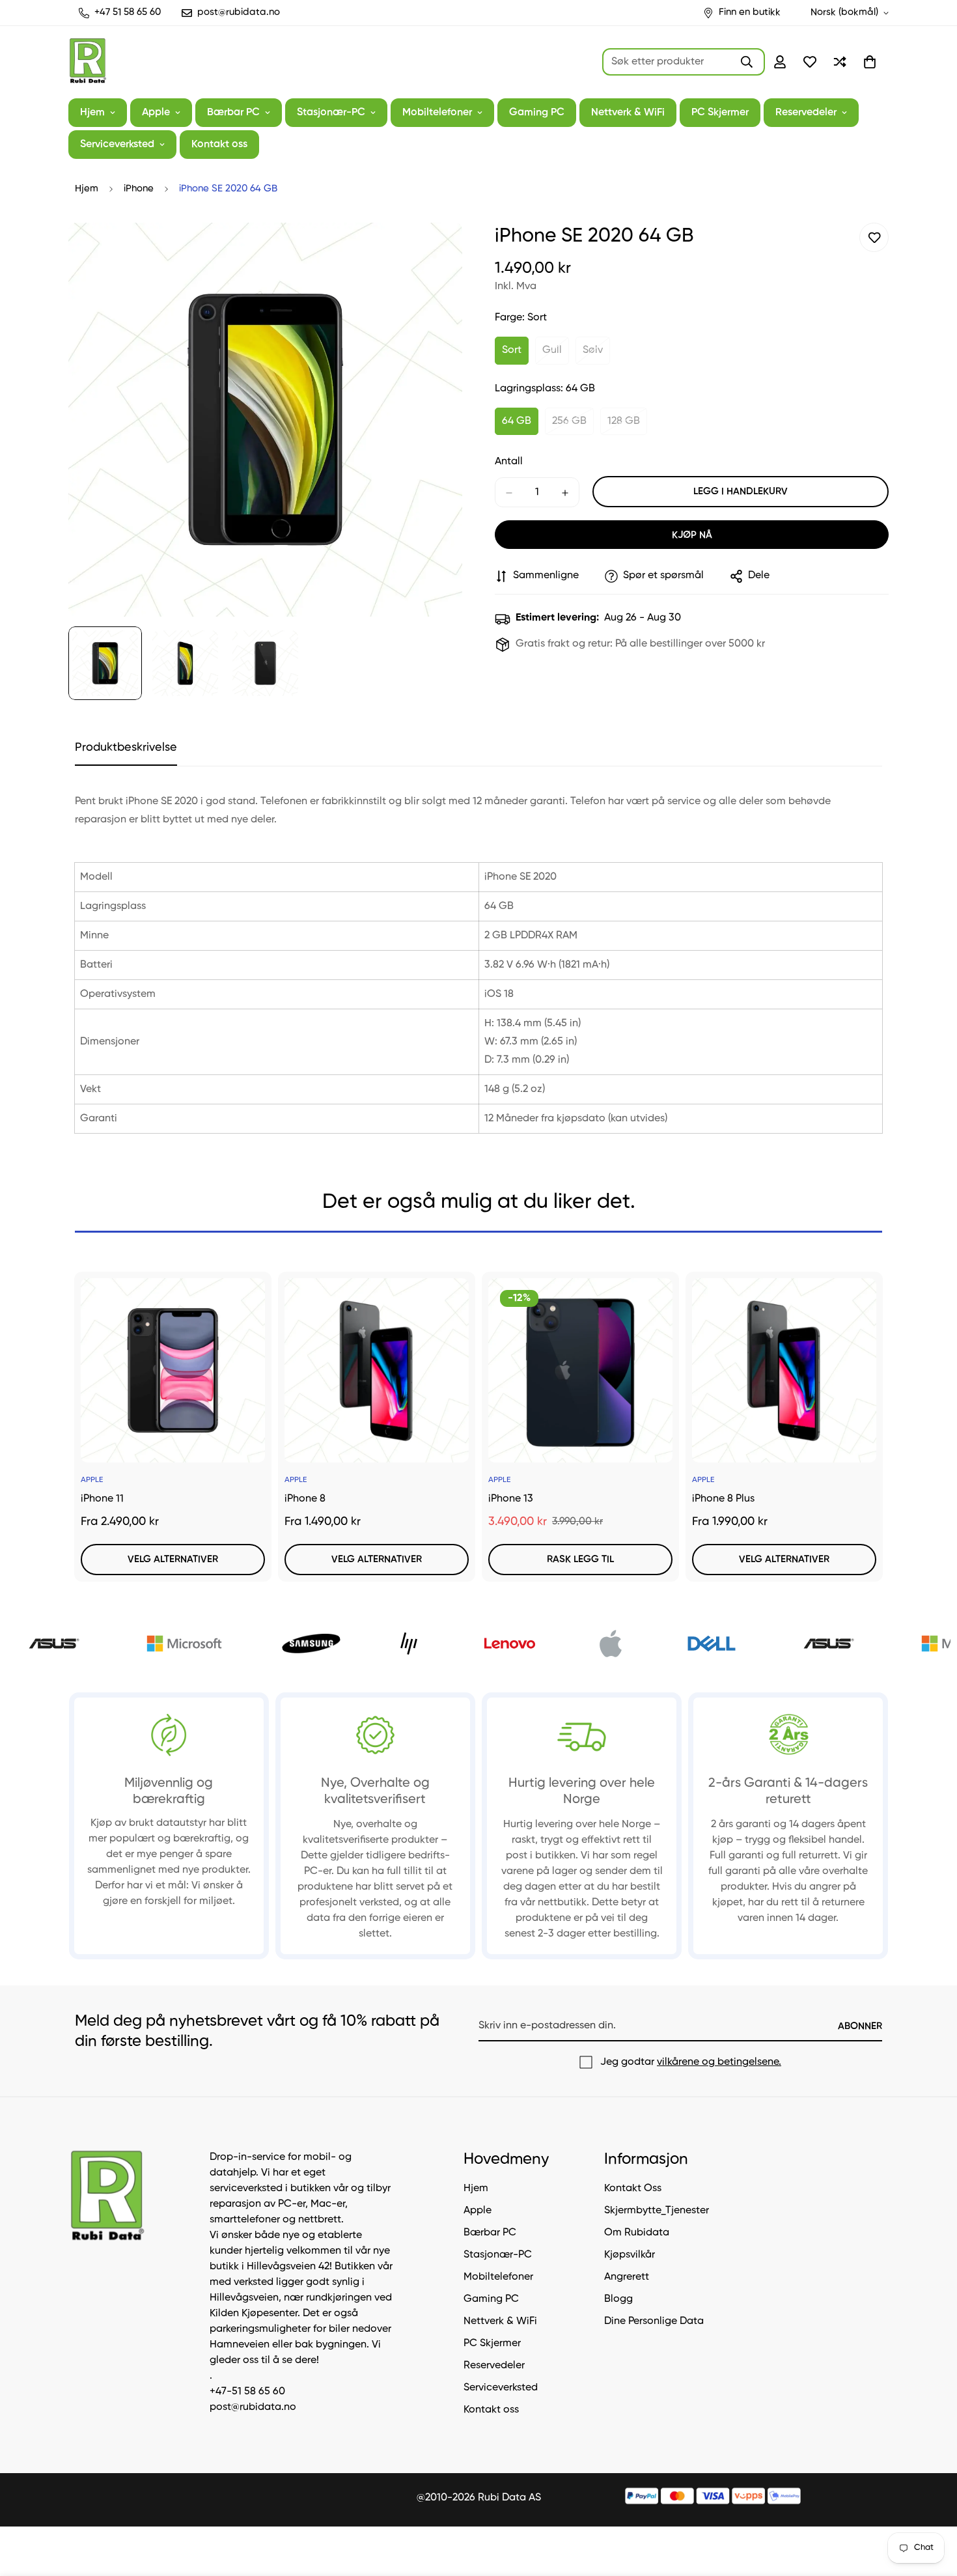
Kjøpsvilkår (630, 2255)
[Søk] (747, 62)
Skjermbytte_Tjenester (657, 2211)
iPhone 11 (102, 1499)
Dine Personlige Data (654, 2321)
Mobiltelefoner (437, 113)
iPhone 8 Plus (723, 1499)
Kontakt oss (219, 145)
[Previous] (34, 1364)
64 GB (520, 426)
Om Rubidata (637, 2233)
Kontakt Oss (633, 2189)
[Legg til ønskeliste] (874, 237)
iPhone (139, 189)
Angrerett (627, 2277)
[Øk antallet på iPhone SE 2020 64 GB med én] (565, 493)
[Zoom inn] (435, 250)
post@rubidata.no (253, 2407)
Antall (509, 462)
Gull (556, 355)
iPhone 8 (305, 1499)
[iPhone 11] (173, 1370)
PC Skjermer (720, 113)
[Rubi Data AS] (88, 62)
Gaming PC (537, 113)
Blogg (618, 2299)
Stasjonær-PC (331, 113)
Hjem (92, 113)
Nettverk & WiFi (628, 113)
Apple (156, 113)
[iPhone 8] (377, 1370)
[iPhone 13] (580, 1370)
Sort (515, 355)
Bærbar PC (233, 113)
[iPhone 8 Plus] (784, 1370)
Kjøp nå (692, 536)
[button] (870, 62)
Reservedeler (806, 113)
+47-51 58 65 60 (247, 2392)
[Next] (923, 1364)
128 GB (627, 426)
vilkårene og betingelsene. (719, 2062)
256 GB (573, 426)
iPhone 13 (511, 1499)
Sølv (596, 355)
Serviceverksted (117, 145)
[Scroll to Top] (932, 2505)
